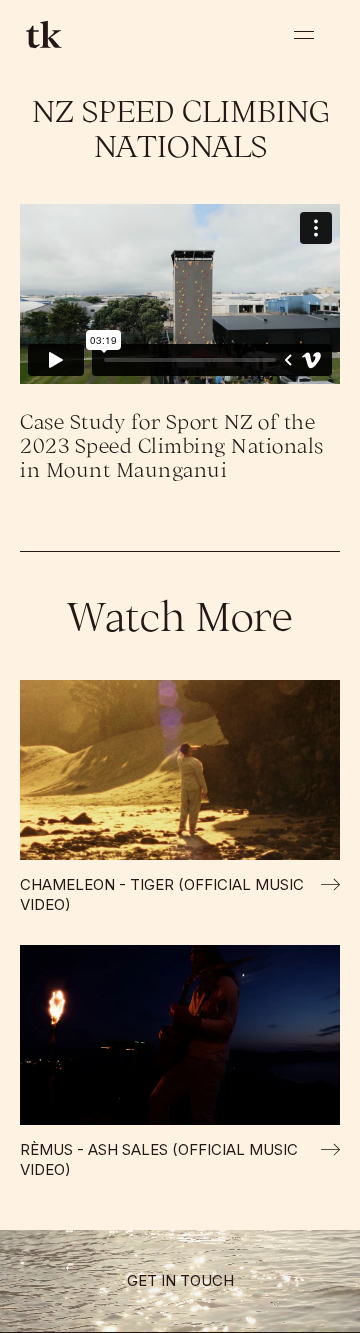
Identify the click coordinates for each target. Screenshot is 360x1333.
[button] (304, 35)
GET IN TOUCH (180, 1280)
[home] (41, 34)
